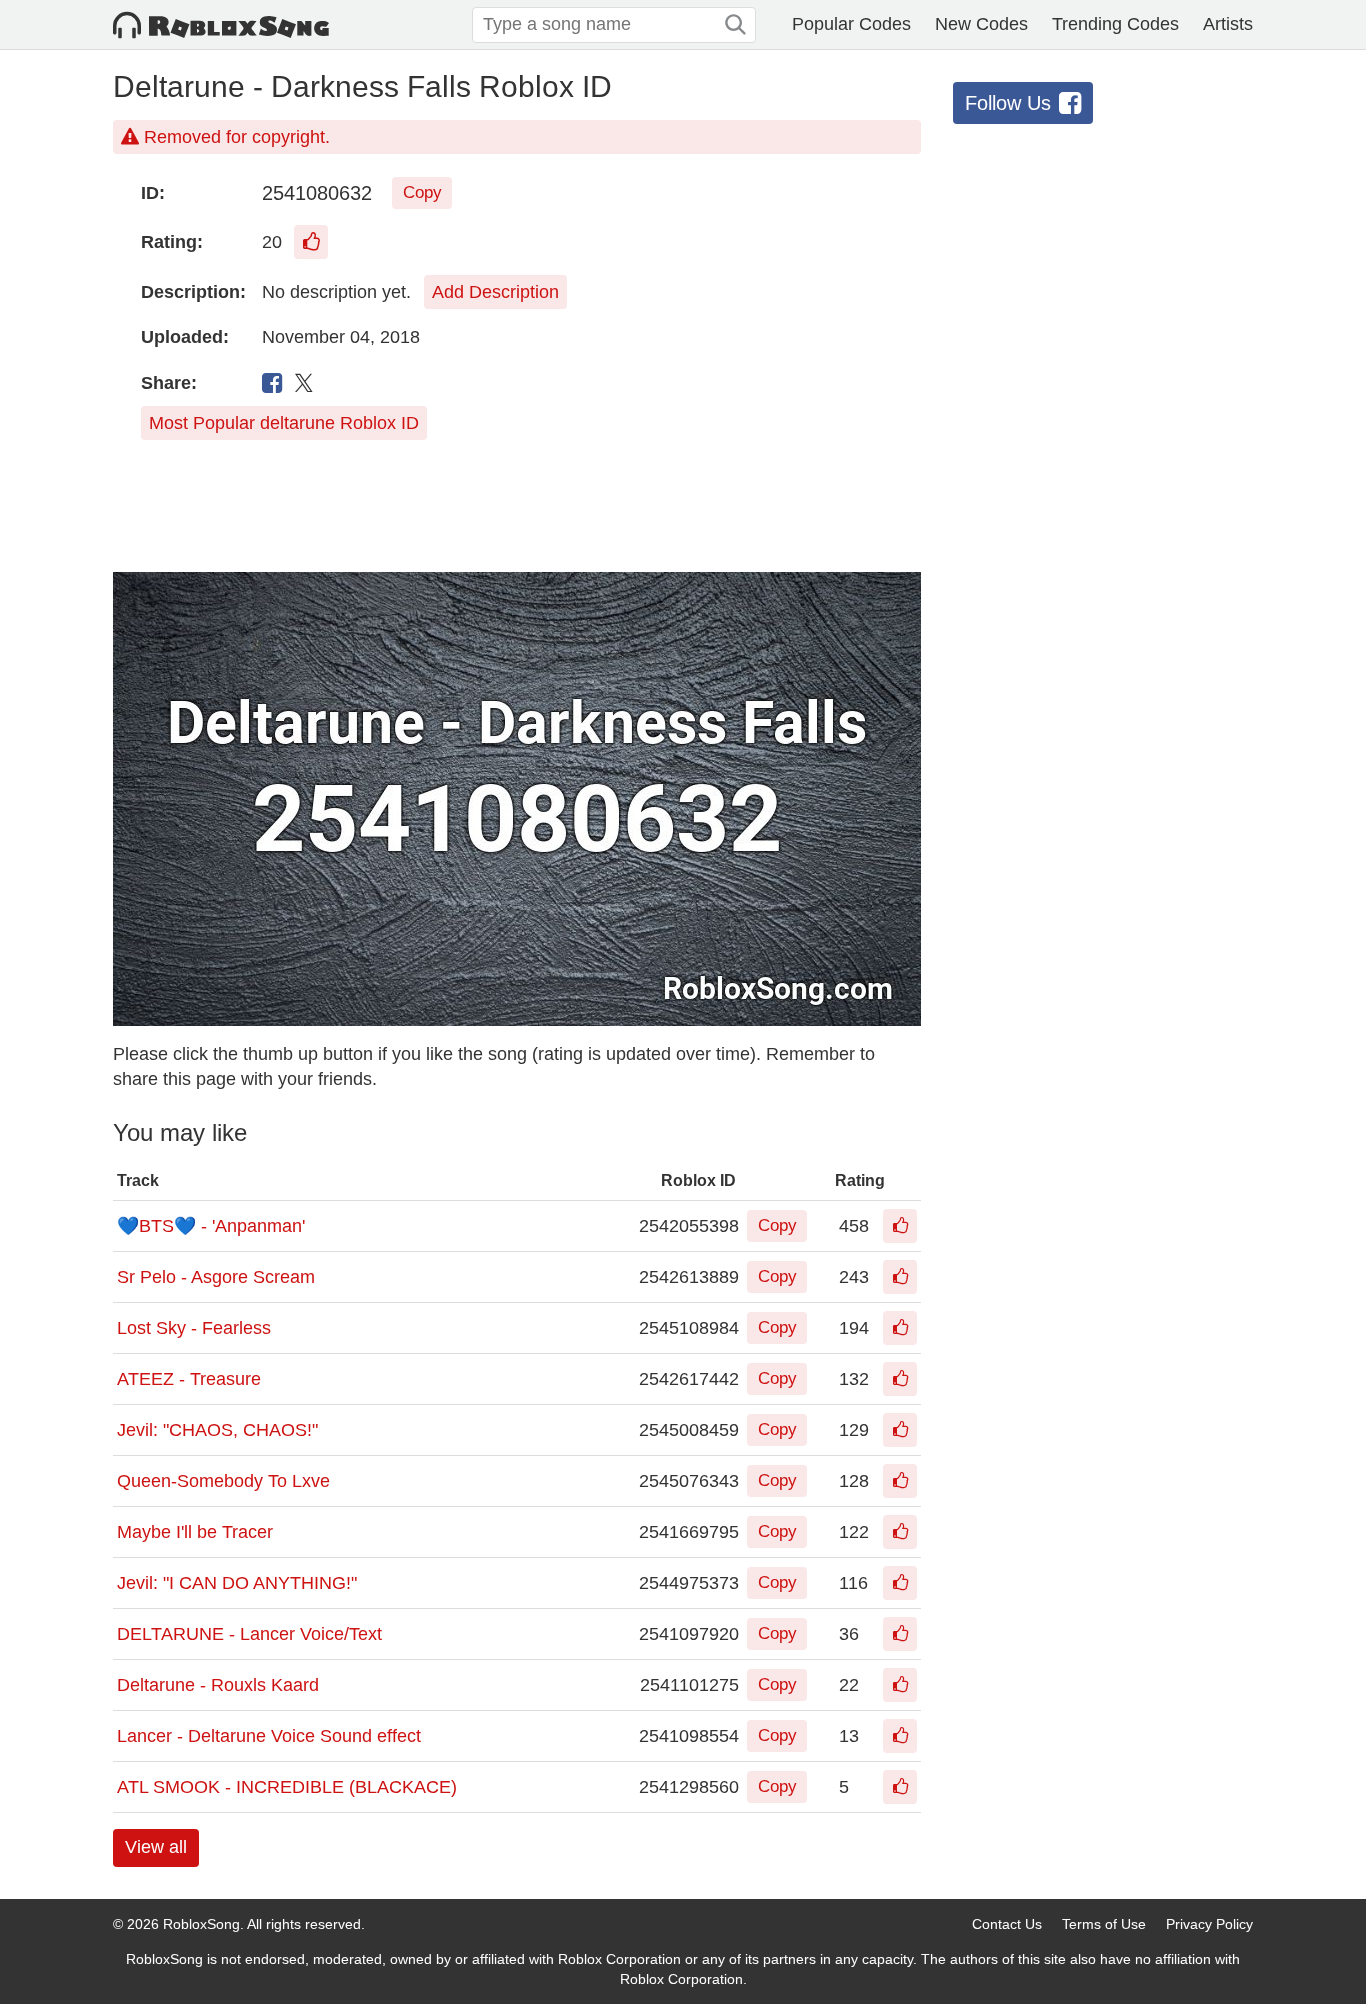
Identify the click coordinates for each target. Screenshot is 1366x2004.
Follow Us (1008, 103)
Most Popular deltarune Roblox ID (284, 423)
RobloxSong (201, 1924)
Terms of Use (1104, 1924)
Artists (1228, 24)
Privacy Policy (1209, 1924)
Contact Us (1007, 1924)
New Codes (981, 24)
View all (156, 1847)
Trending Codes (1115, 24)
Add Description (495, 292)
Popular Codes (851, 24)
